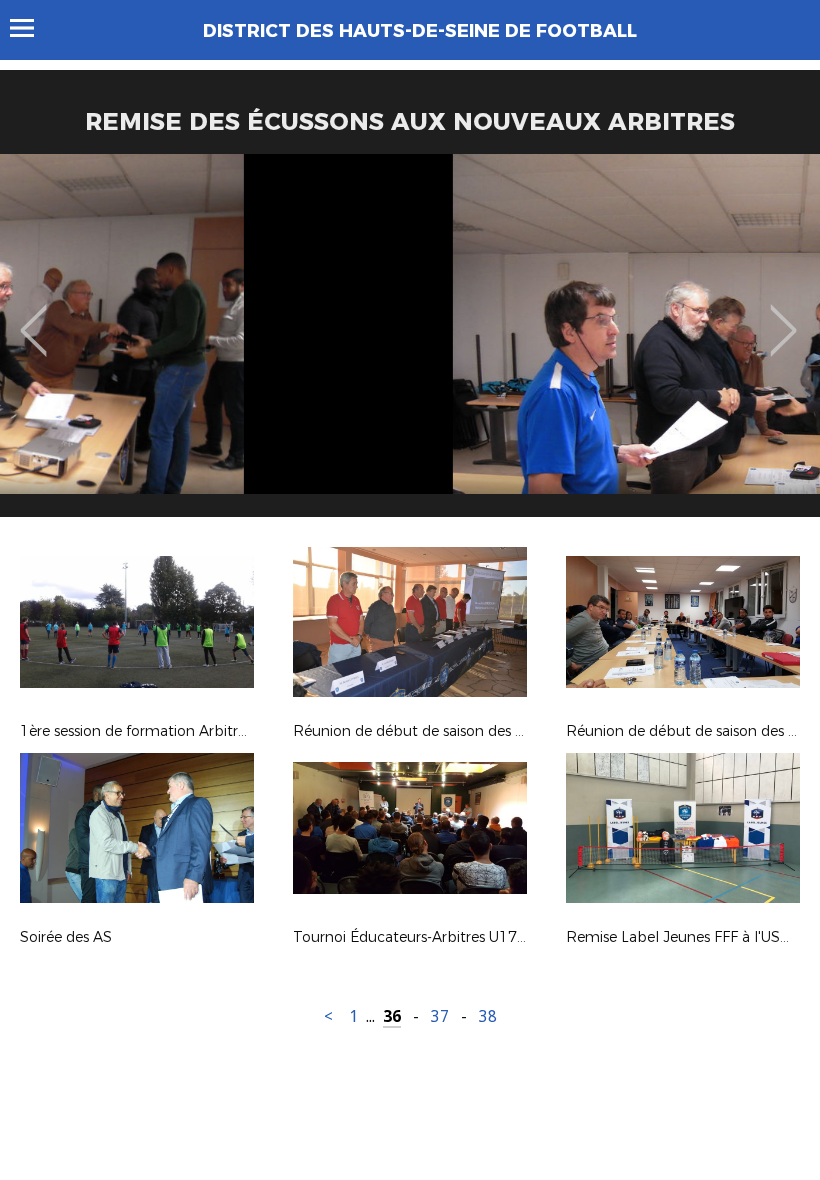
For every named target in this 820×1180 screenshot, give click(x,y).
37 (440, 1016)
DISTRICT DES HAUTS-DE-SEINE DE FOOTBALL (420, 31)
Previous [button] (33, 316)
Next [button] (783, 316)
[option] (410, 343)
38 (488, 1016)
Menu (31, 28)
